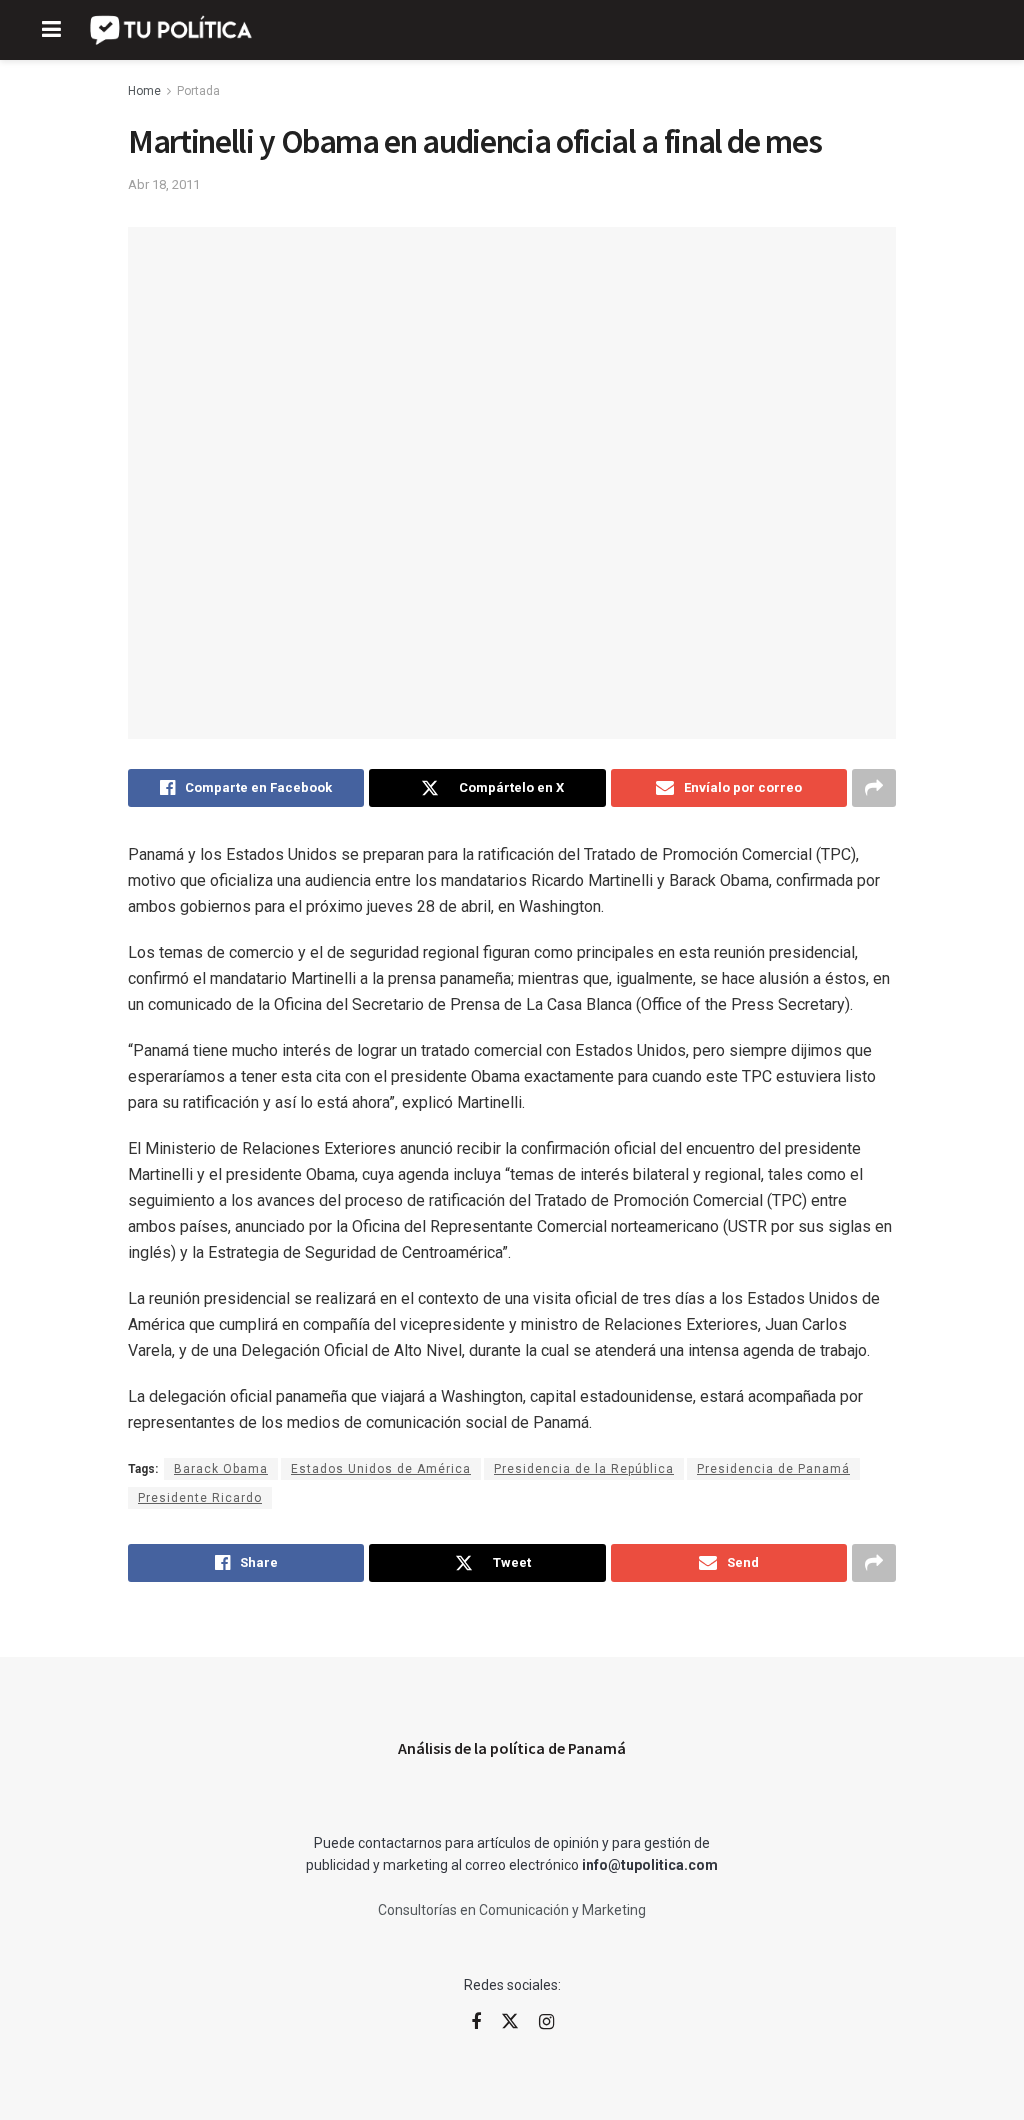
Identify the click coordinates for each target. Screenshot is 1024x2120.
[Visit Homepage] (172, 30)
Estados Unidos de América (381, 1469)
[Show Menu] (51, 30)
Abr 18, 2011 (164, 184)
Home (144, 91)
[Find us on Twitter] (510, 2022)
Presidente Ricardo (200, 1498)
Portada (198, 91)
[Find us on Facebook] (476, 2022)
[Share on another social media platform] (874, 788)
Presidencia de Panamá (773, 1469)
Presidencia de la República (584, 1469)
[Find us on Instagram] (546, 2022)
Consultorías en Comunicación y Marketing (512, 1910)
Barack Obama (221, 1469)
